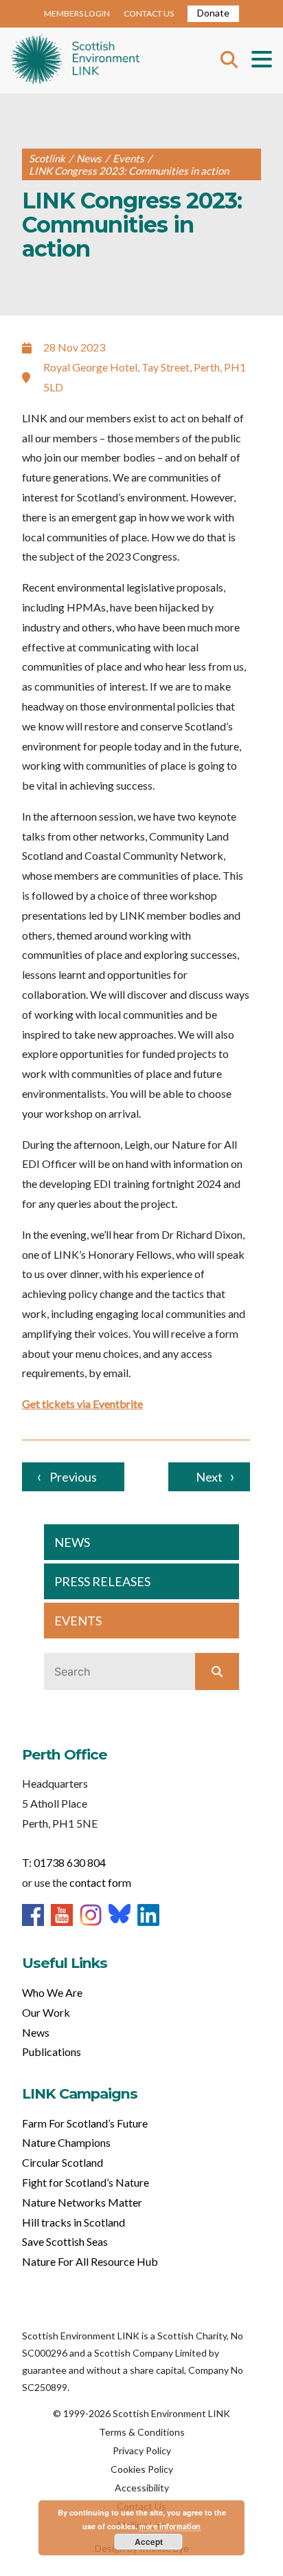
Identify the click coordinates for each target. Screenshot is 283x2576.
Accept (149, 2542)
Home (75, 61)
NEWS (72, 1542)
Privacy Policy (142, 2450)
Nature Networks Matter (82, 2202)
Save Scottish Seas (65, 2241)
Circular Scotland (63, 2162)
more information (170, 2526)
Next (209, 1477)
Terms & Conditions (142, 2432)
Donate (213, 13)
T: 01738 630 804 (64, 1862)
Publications (52, 2052)
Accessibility (142, 2488)
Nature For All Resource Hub (90, 2261)
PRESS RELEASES (102, 1581)
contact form (100, 1882)
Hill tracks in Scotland (73, 2222)
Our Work (46, 2012)
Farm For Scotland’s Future (85, 2123)
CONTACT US (149, 13)
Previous (73, 1477)
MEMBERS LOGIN (77, 13)
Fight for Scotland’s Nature (86, 2182)
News (36, 2032)
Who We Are (52, 1992)
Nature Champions (66, 2142)
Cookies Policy (142, 2469)
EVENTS (78, 1621)
